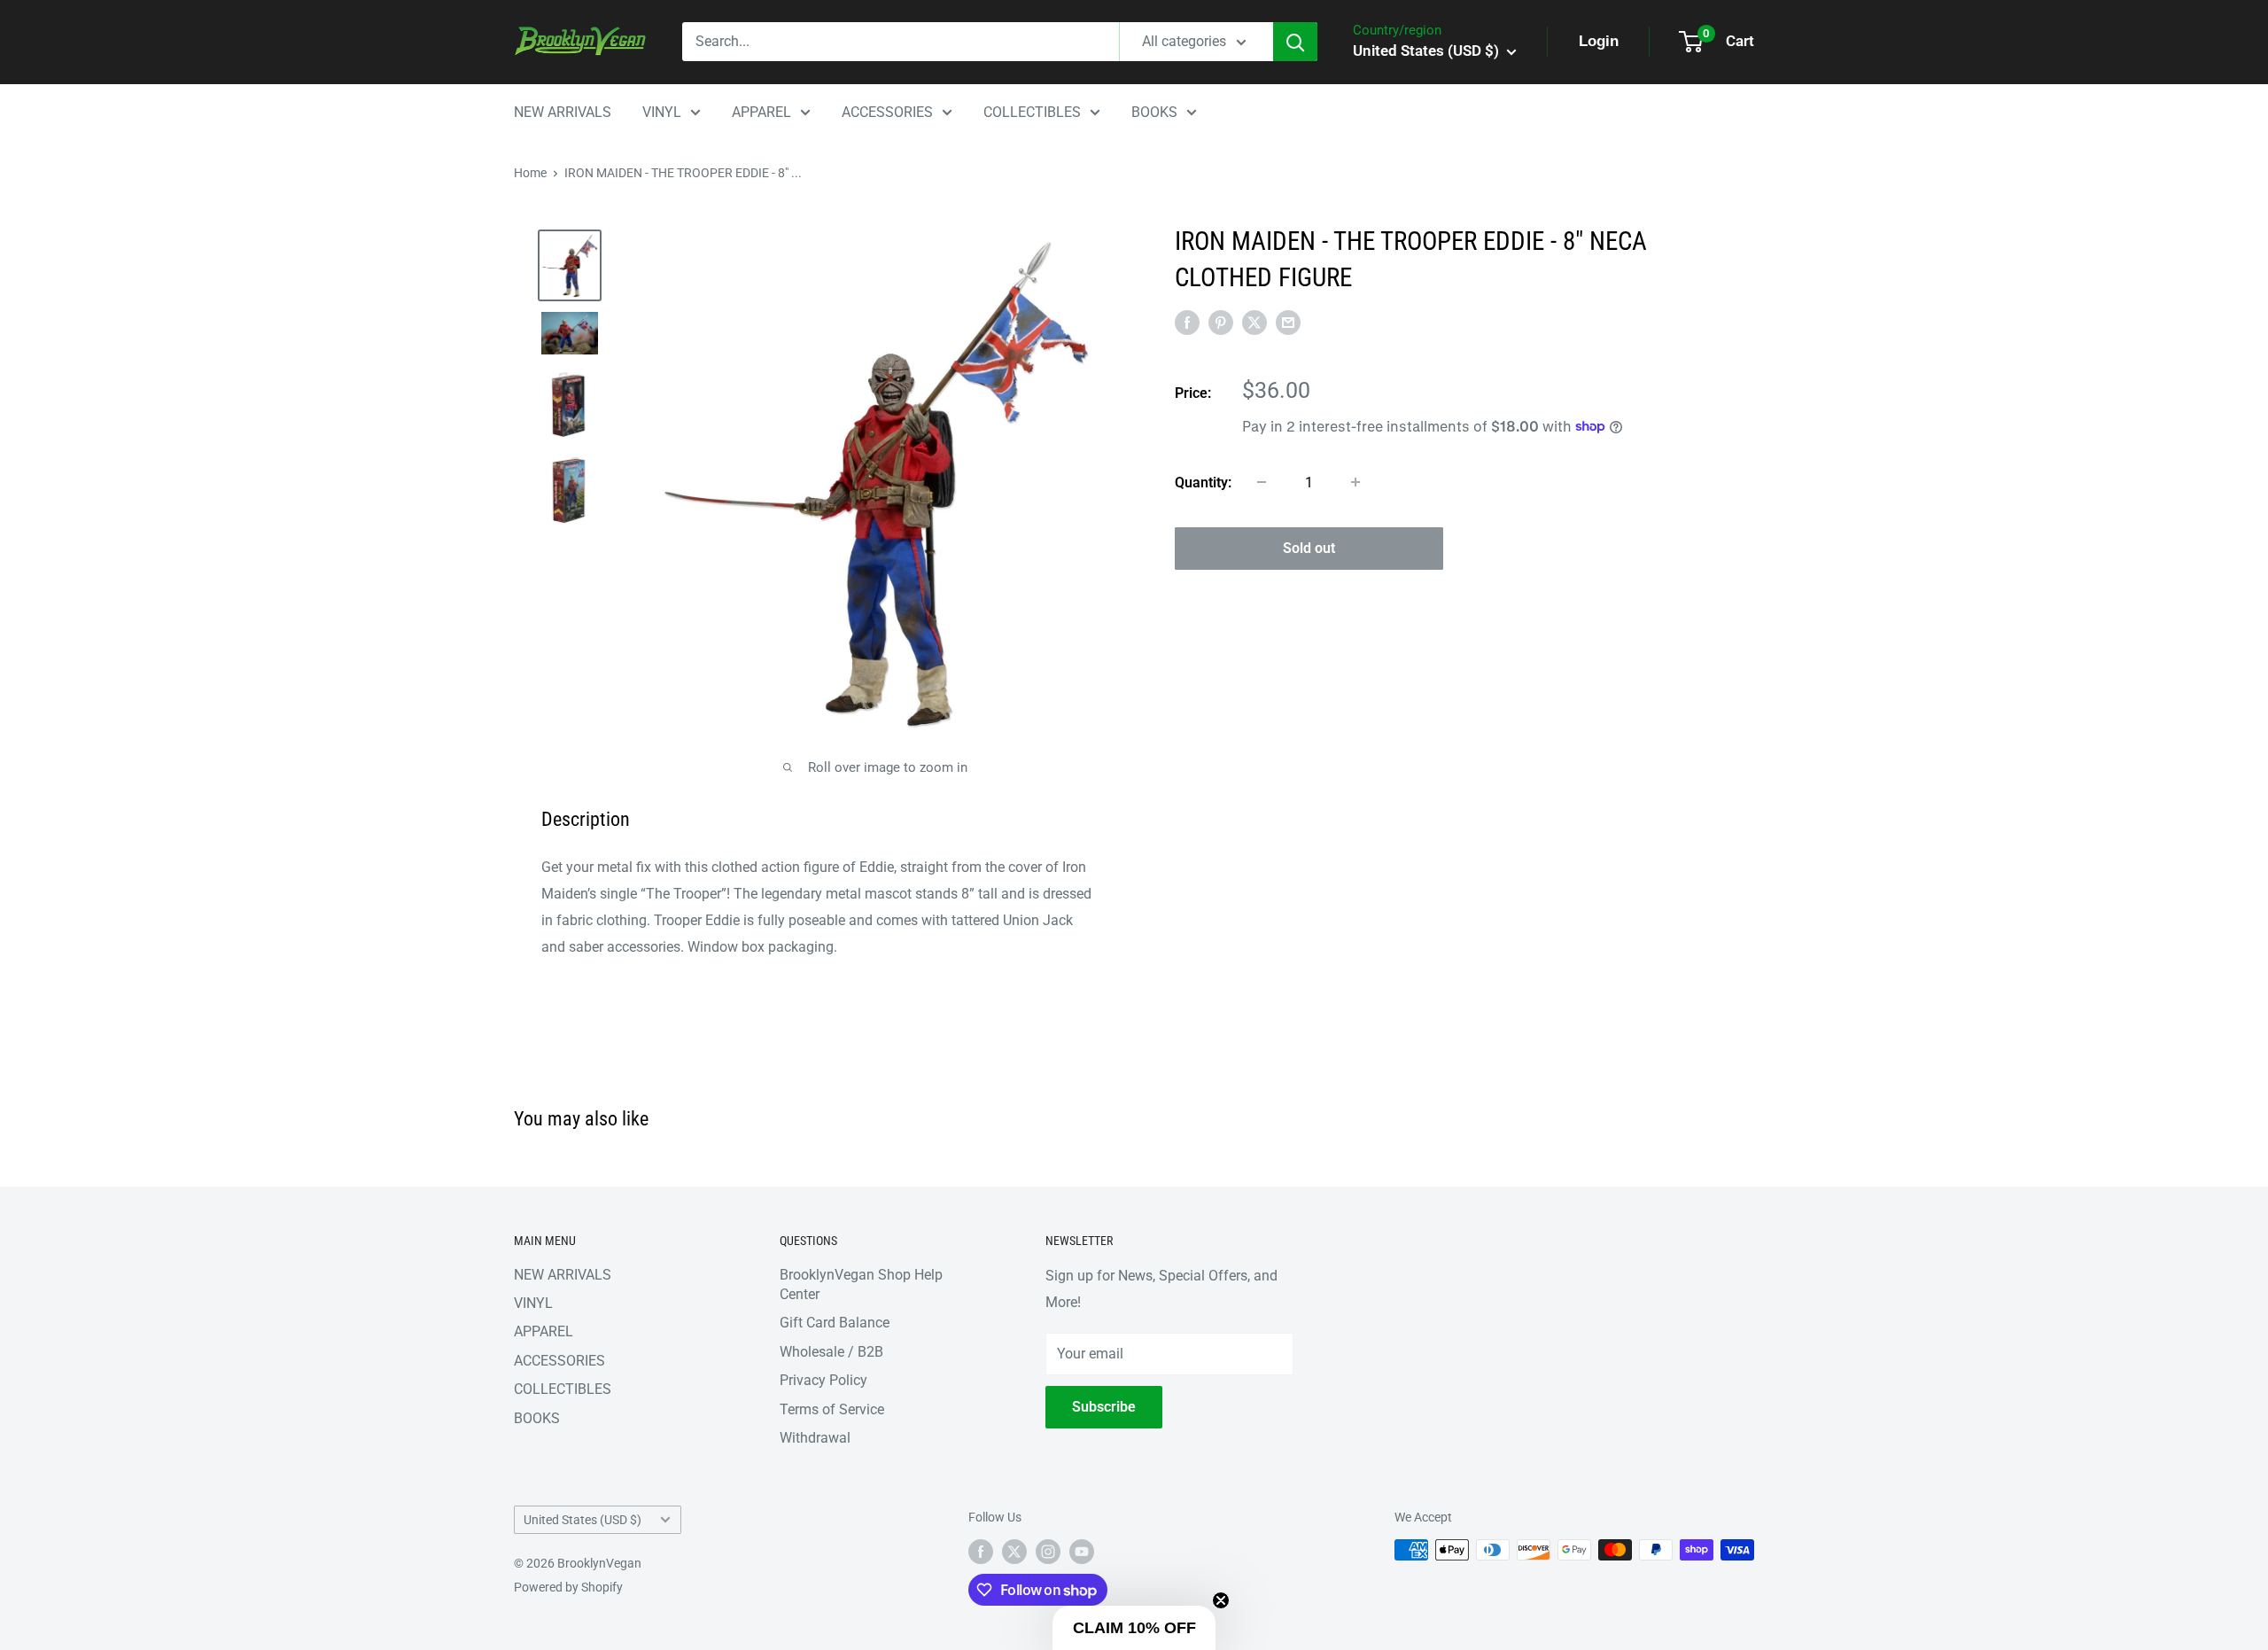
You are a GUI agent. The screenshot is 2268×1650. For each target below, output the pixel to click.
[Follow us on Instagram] (1048, 1552)
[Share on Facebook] (1187, 323)
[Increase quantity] (1355, 482)
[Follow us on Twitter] (1014, 1552)
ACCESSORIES (887, 112)
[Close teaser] (1221, 1600)
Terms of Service (832, 1409)
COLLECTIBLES (1032, 112)
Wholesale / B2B (831, 1352)
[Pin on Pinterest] (1221, 323)
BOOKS (1154, 112)
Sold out (1309, 547)
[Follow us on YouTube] (1082, 1552)
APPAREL (761, 112)
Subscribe (1104, 1407)
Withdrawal (815, 1438)
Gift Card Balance (835, 1323)
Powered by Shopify (568, 1587)
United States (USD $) (583, 1520)
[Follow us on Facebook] (981, 1552)
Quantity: (1203, 482)
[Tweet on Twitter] (1254, 323)
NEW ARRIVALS (563, 112)
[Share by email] (1288, 323)
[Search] (1295, 42)
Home (530, 173)
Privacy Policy (823, 1380)
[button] (1134, 1628)
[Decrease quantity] (1262, 482)
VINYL (662, 112)
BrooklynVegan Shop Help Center (861, 1284)
